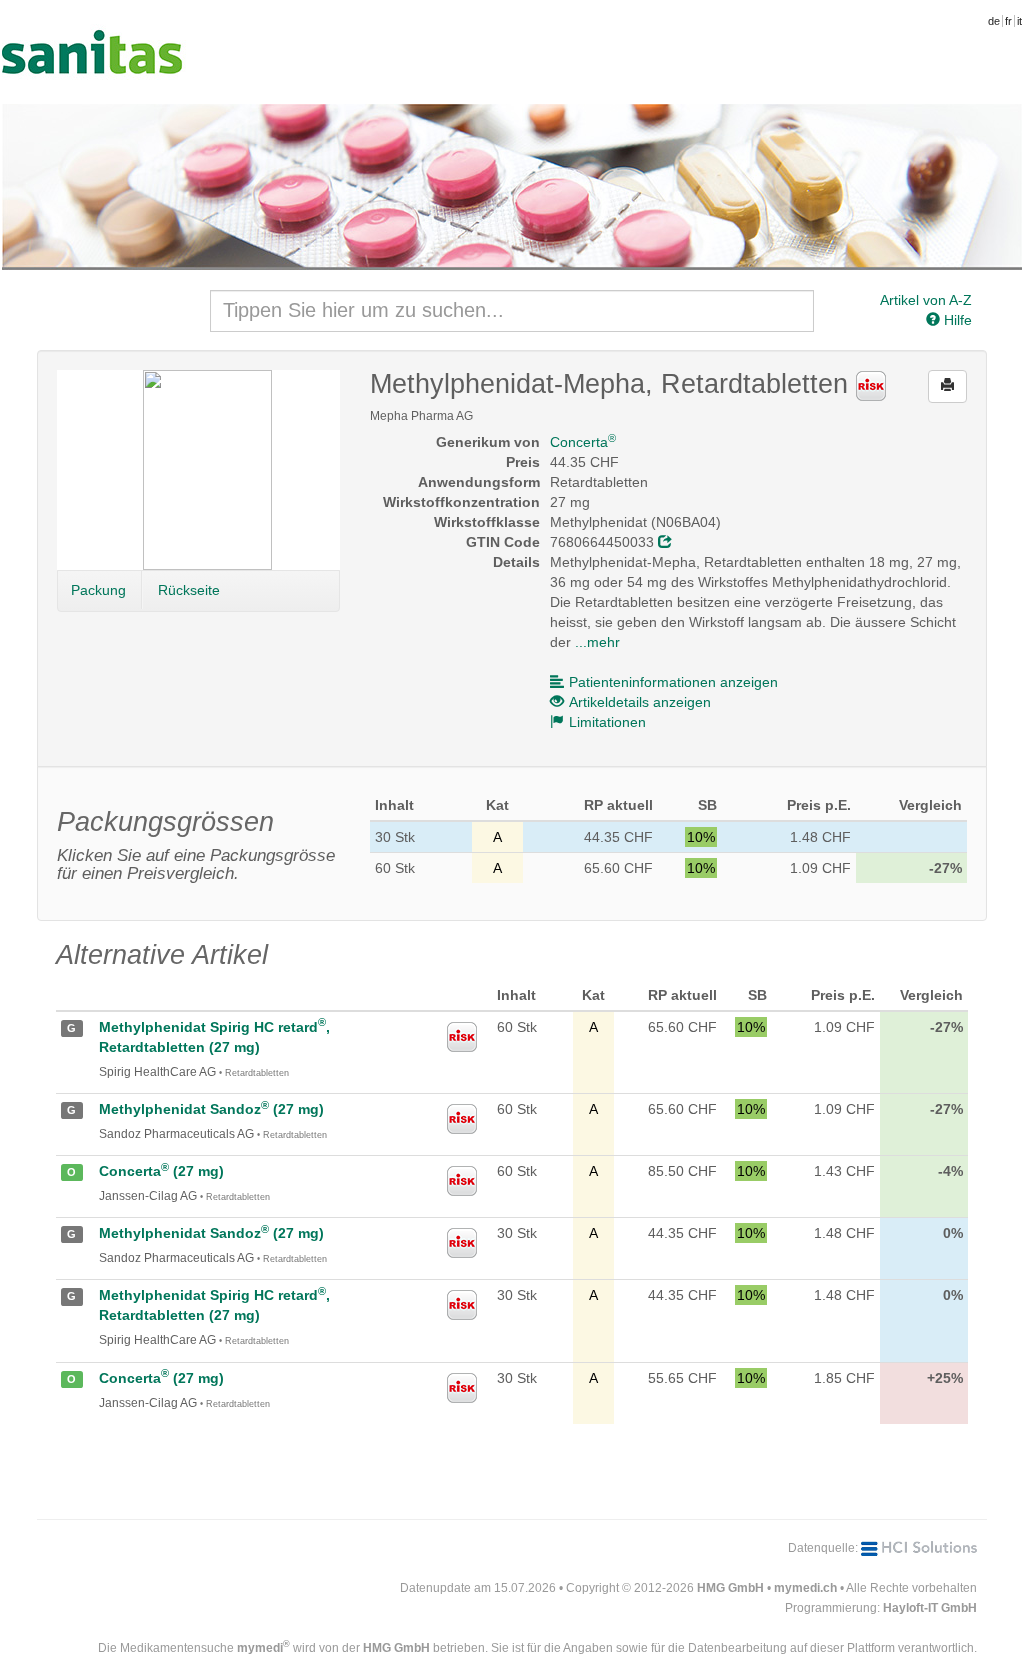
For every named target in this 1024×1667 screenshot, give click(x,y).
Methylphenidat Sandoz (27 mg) (211, 1109)
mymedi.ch (805, 1588)
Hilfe (956, 320)
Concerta (583, 442)
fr (1008, 21)
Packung (98, 590)
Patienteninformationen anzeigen (673, 682)
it (1019, 21)
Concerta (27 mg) (161, 1171)
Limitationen (607, 722)
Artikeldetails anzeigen (640, 702)
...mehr (597, 642)
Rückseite (189, 590)
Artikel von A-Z (926, 300)
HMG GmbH (730, 1588)
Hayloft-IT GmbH (930, 1608)
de (994, 21)
